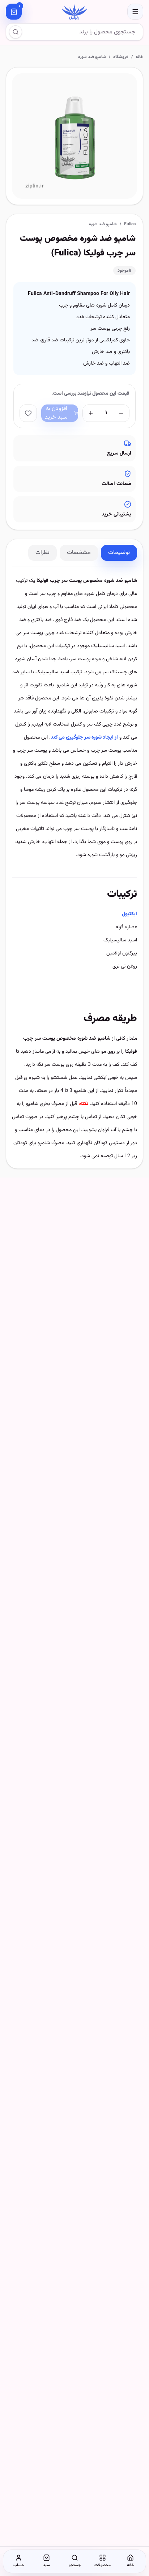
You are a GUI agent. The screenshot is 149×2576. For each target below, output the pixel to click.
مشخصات (79, 553)
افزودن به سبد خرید (56, 413)
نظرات (42, 553)
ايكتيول (129, 914)
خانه (139, 57)
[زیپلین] (74, 12)
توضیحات (119, 553)
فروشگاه (121, 57)
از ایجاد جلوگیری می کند (84, 738)
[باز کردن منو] (135, 12)
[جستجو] (16, 32)
